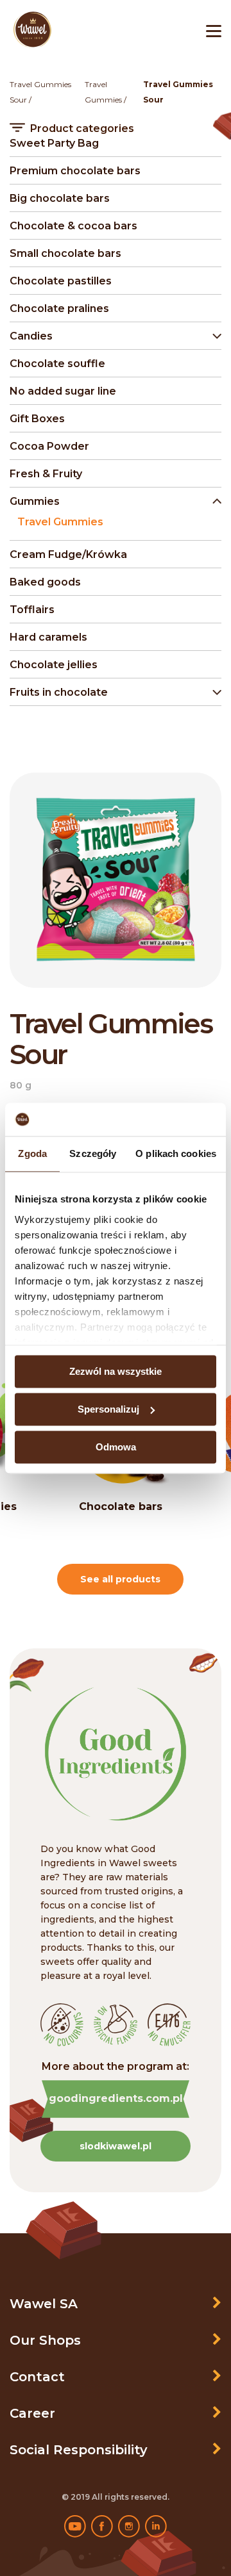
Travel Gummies (60, 522)
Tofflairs (32, 610)
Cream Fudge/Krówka (68, 554)
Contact (37, 2377)
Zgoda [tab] (32, 1153)
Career (32, 2413)
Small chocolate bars (65, 253)
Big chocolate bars (60, 198)
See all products (120, 1579)
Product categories (82, 129)
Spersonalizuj (108, 1409)
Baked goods (45, 582)
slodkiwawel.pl (116, 2146)
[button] (113, 336)
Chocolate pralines (59, 308)
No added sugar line (63, 391)
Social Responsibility (79, 2450)
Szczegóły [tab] (93, 1153)
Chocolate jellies (54, 665)
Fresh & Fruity (46, 474)
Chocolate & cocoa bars (73, 226)
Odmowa (116, 1447)
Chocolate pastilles (61, 281)
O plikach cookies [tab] (176, 1153)
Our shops (45, 2340)
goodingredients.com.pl (116, 2098)
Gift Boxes (37, 419)
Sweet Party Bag (54, 143)
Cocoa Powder (49, 446)
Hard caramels (48, 637)
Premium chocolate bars (75, 171)
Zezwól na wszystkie (116, 1371)
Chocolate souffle (57, 364)
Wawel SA (44, 2304)
